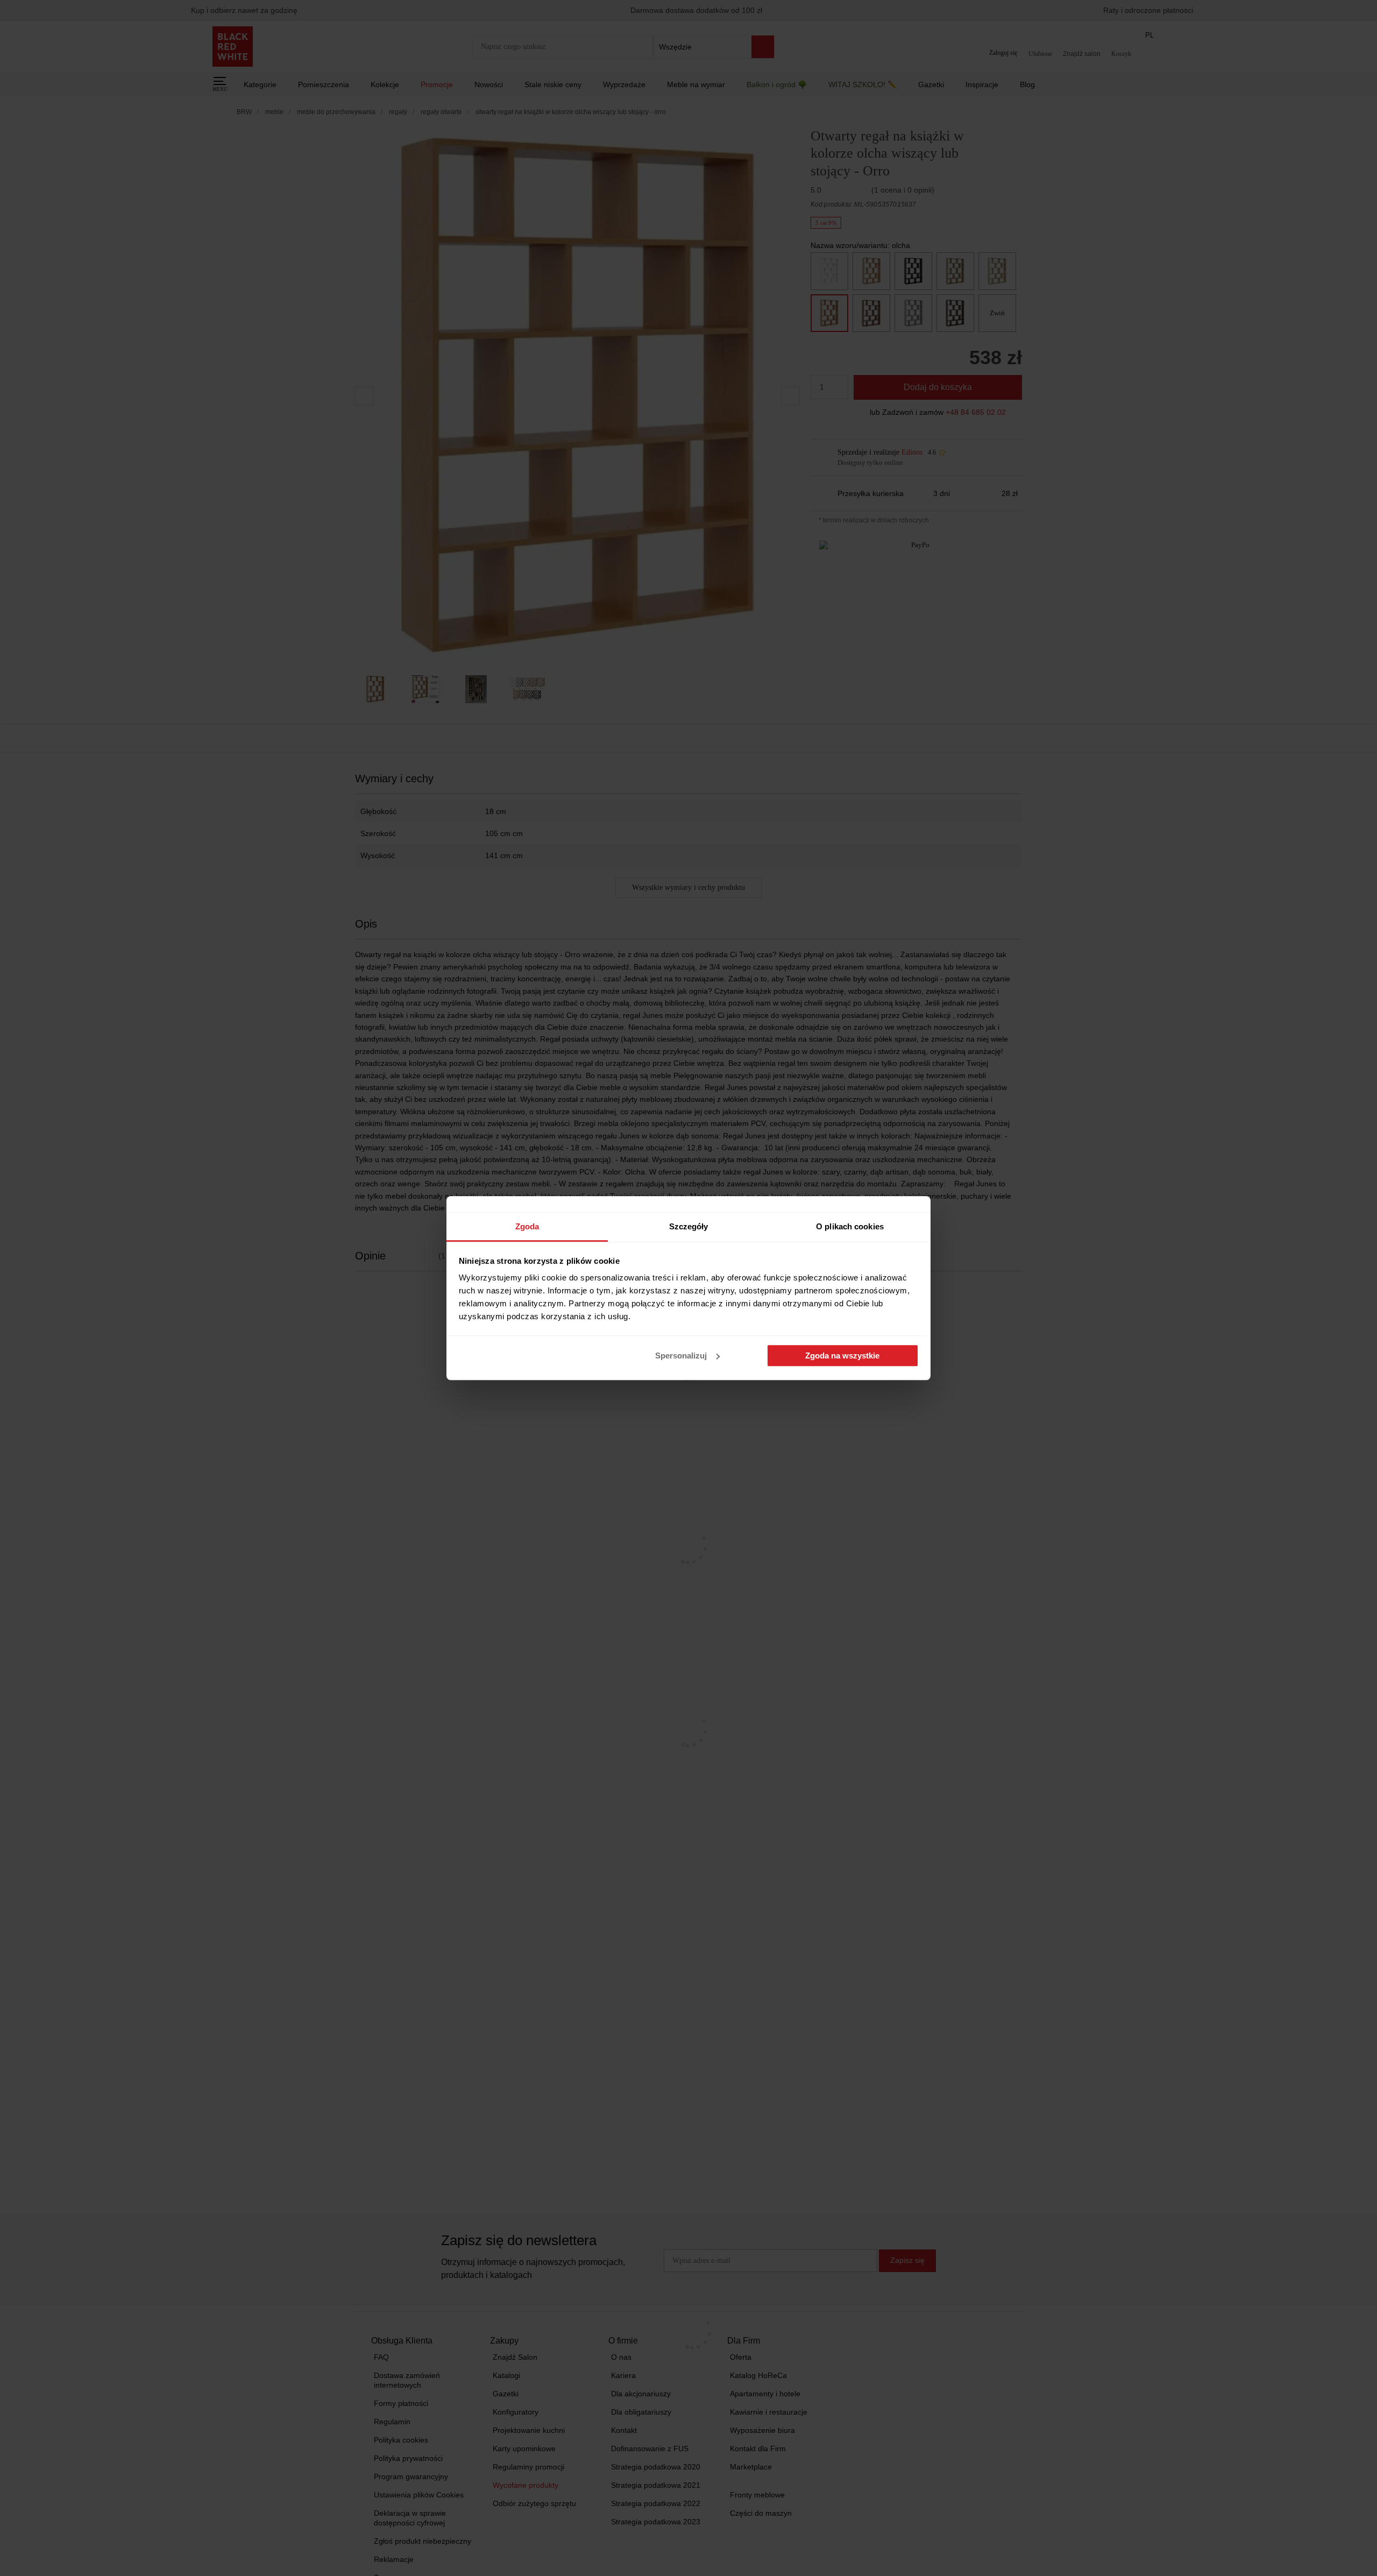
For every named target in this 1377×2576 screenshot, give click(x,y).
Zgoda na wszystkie (842, 1356)
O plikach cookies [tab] (850, 1226)
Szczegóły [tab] (689, 1226)
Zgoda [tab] (527, 1226)
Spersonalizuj (681, 1356)
